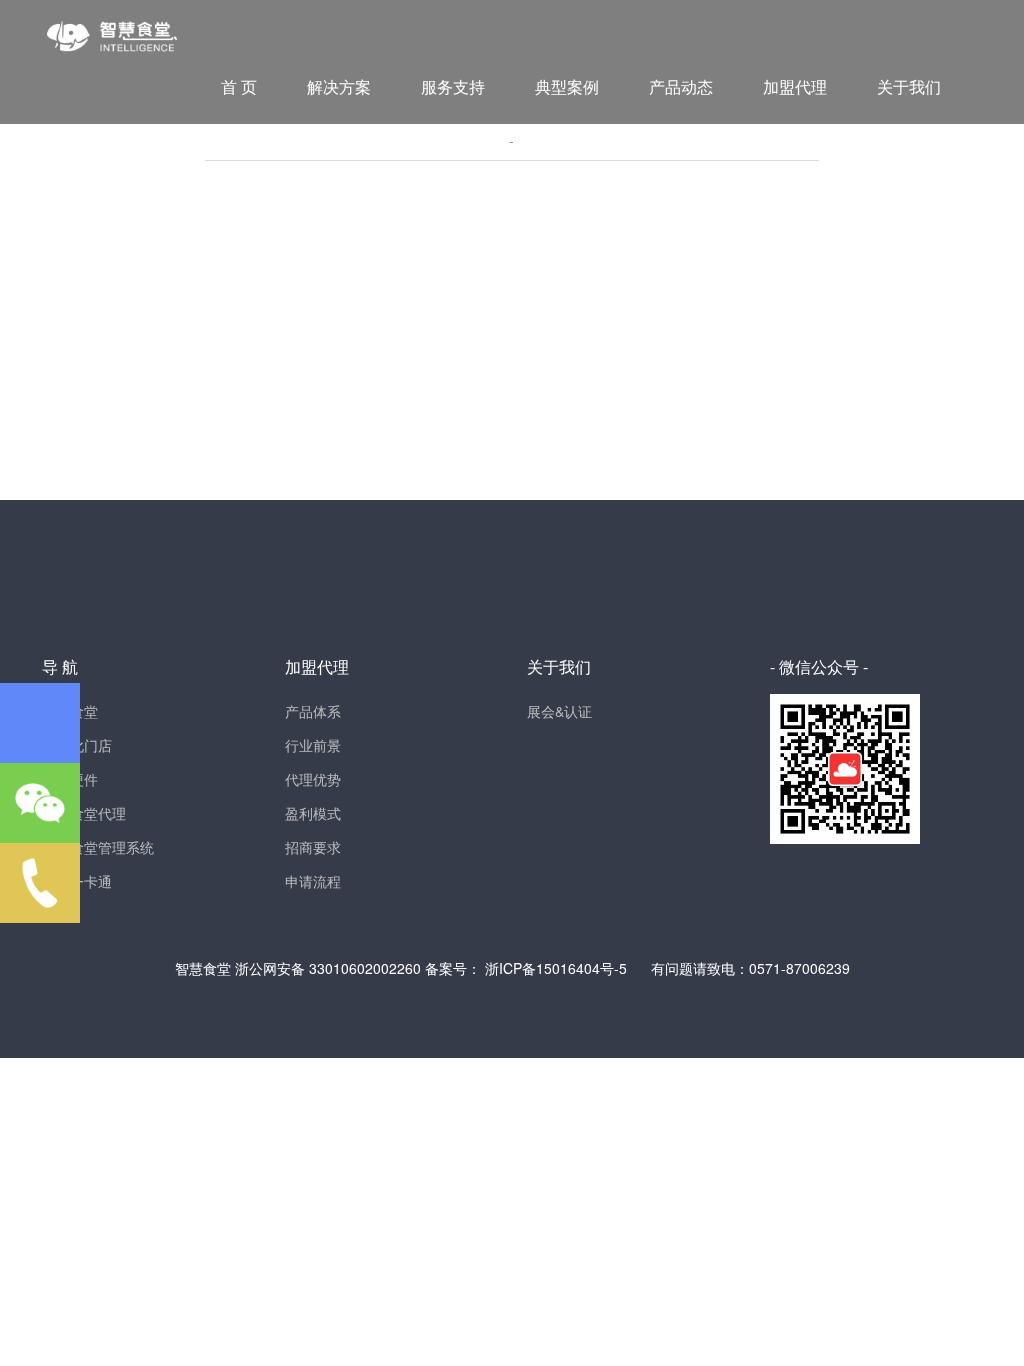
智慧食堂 (205, 968)
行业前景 (313, 745)
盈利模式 (313, 813)
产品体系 (313, 711)
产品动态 (681, 86)
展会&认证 (559, 711)
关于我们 (909, 86)
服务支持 (453, 86)
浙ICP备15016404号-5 (556, 968)
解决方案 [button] (339, 86)
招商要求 (313, 847)
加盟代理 (795, 86)
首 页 (239, 86)
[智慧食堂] (112, 26)
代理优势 (313, 779)
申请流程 (313, 881)
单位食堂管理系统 (98, 847)
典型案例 (567, 86)
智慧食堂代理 (84, 813)
